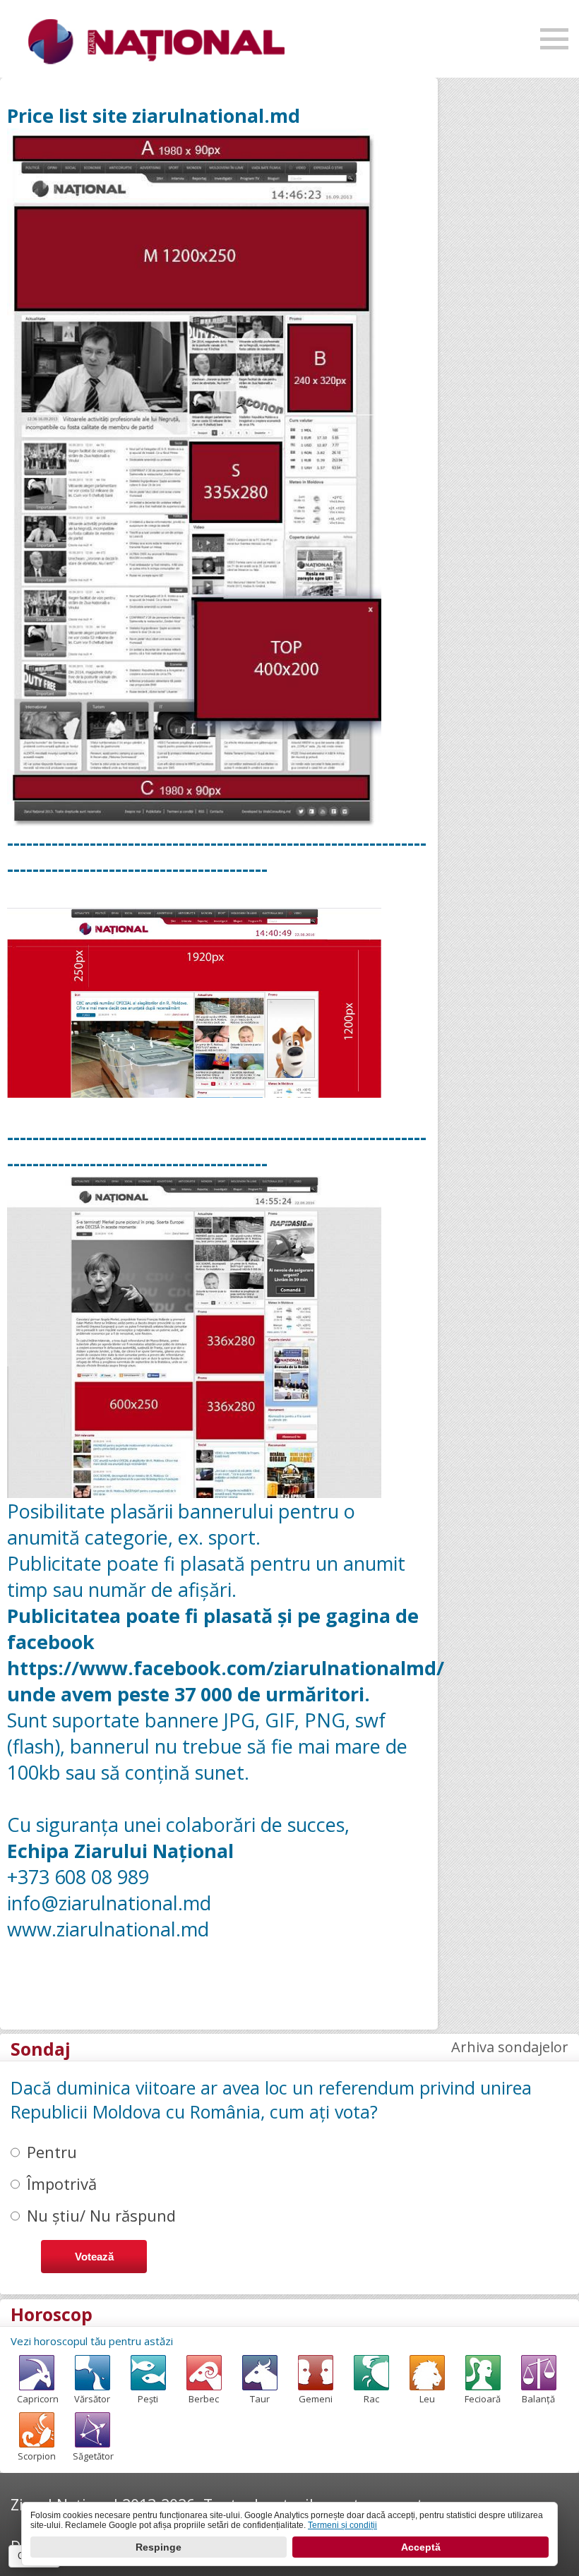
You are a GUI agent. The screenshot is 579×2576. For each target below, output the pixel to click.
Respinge (159, 2547)
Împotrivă (62, 2183)
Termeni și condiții (342, 2525)
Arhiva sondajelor (510, 2047)
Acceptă (421, 2547)
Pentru (52, 2152)
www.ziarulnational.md (108, 1929)
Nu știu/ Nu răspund (101, 2215)
